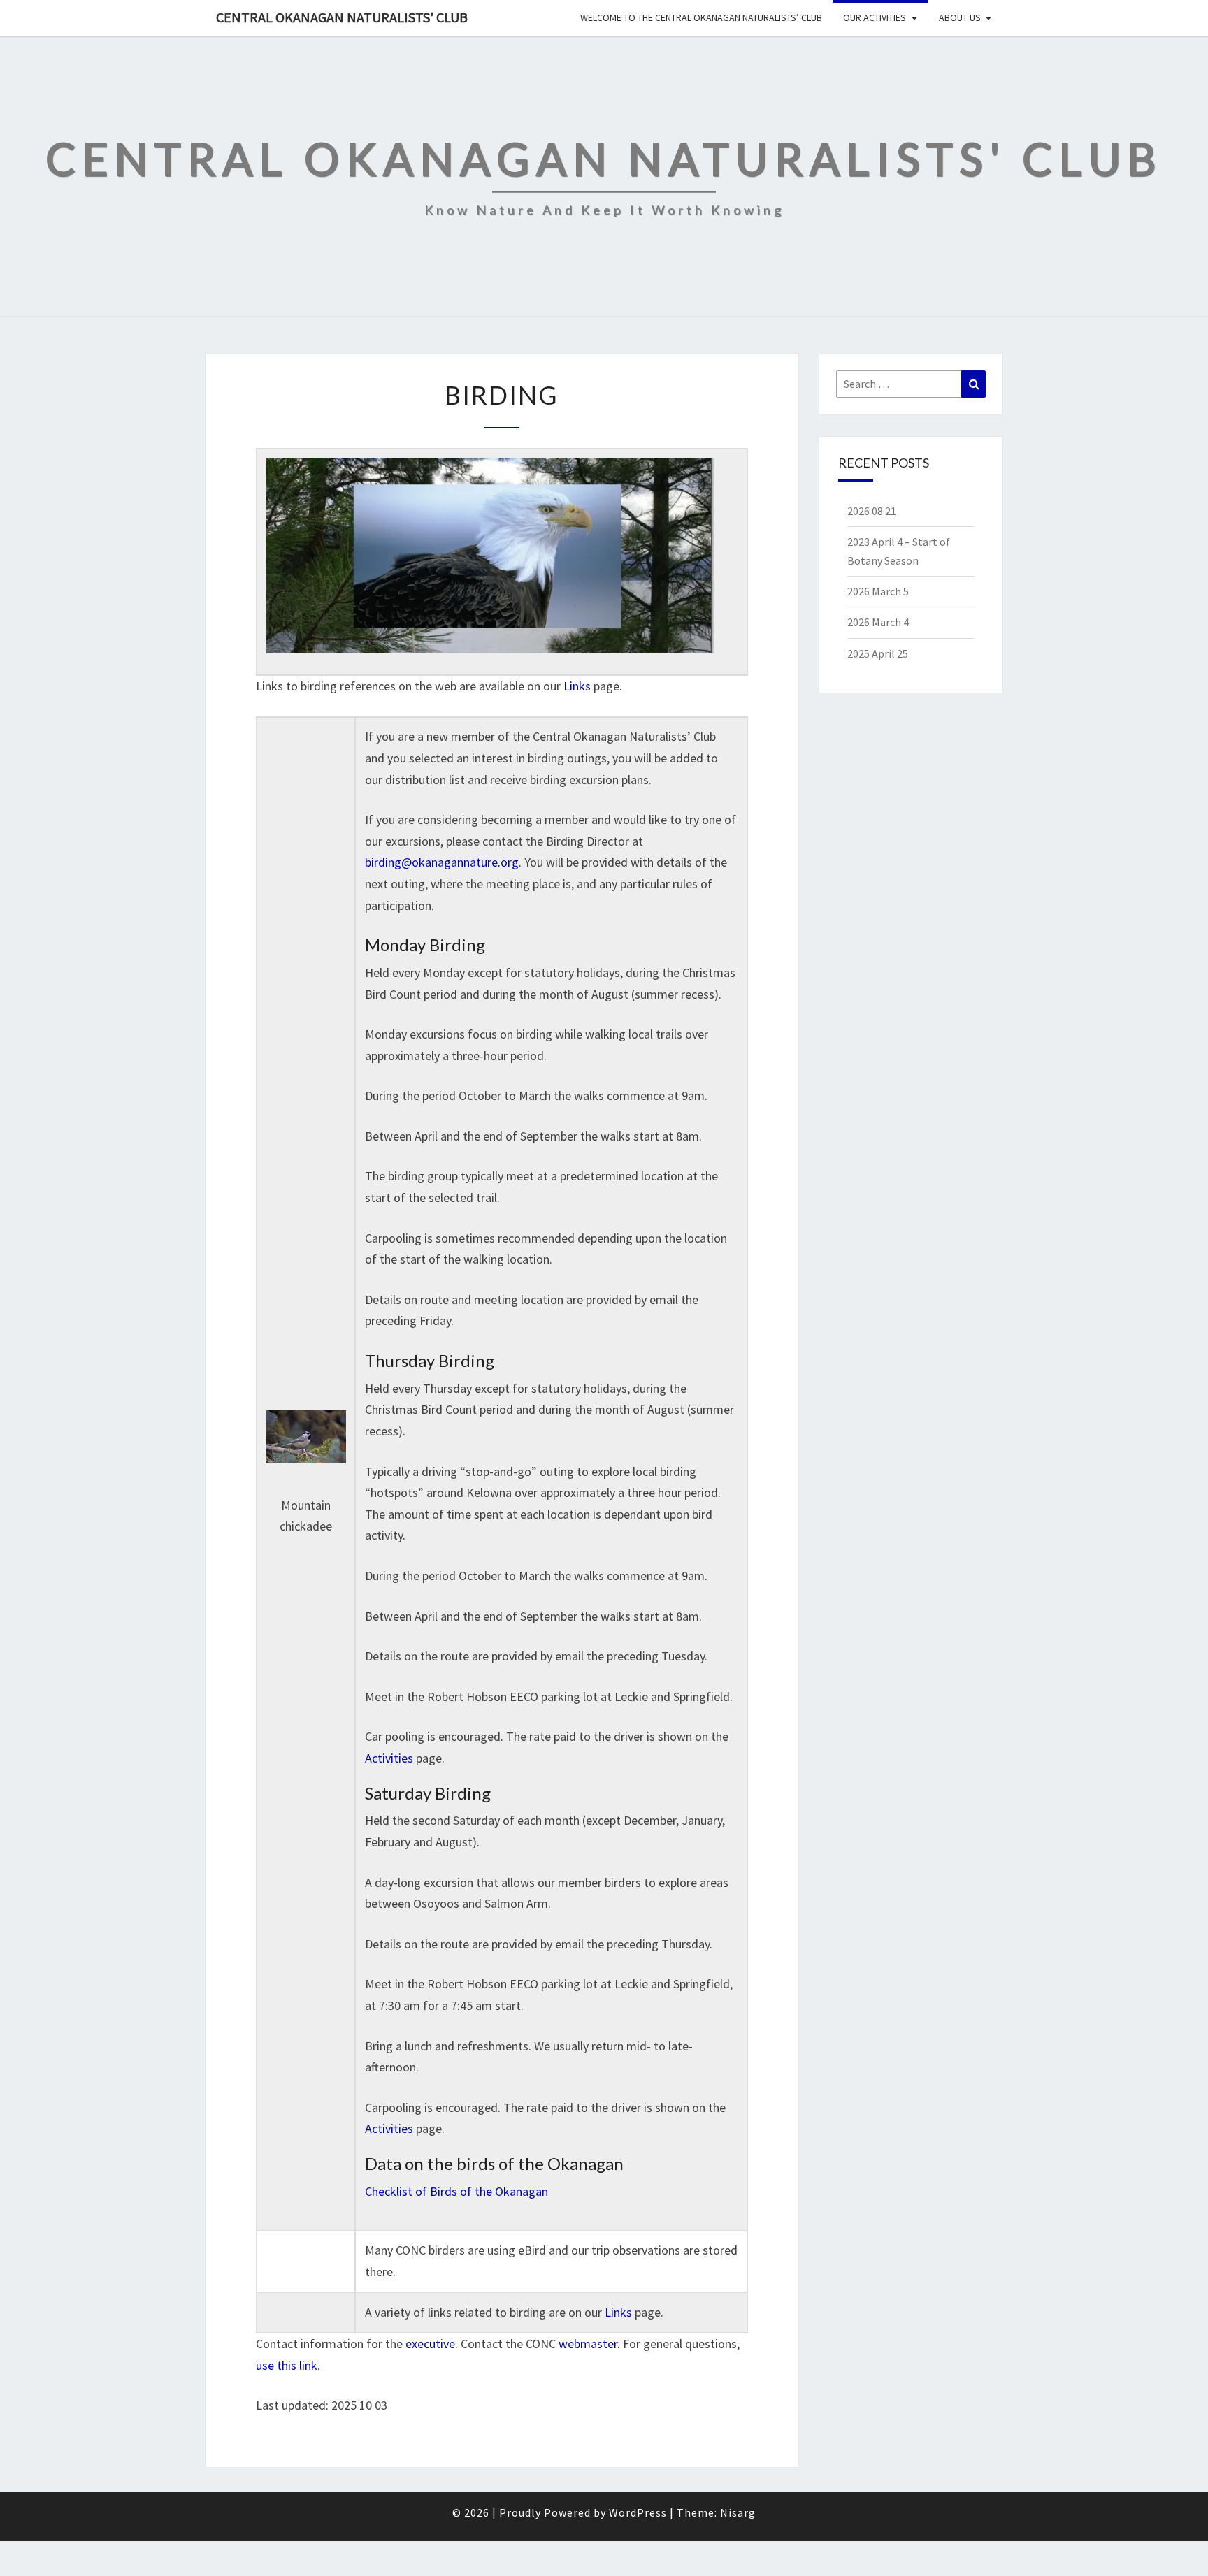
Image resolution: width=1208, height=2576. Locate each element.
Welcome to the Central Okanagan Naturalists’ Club (701, 17)
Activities (389, 1758)
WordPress (638, 2512)
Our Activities (875, 17)
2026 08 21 (872, 511)
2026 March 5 (878, 591)
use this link (287, 2365)
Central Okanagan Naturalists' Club (342, 17)
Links (577, 686)
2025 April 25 (878, 653)
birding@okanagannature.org (442, 862)
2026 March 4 (878, 622)
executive (430, 2344)
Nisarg (738, 2512)
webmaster (588, 2344)
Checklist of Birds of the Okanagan (456, 2191)
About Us (960, 17)
